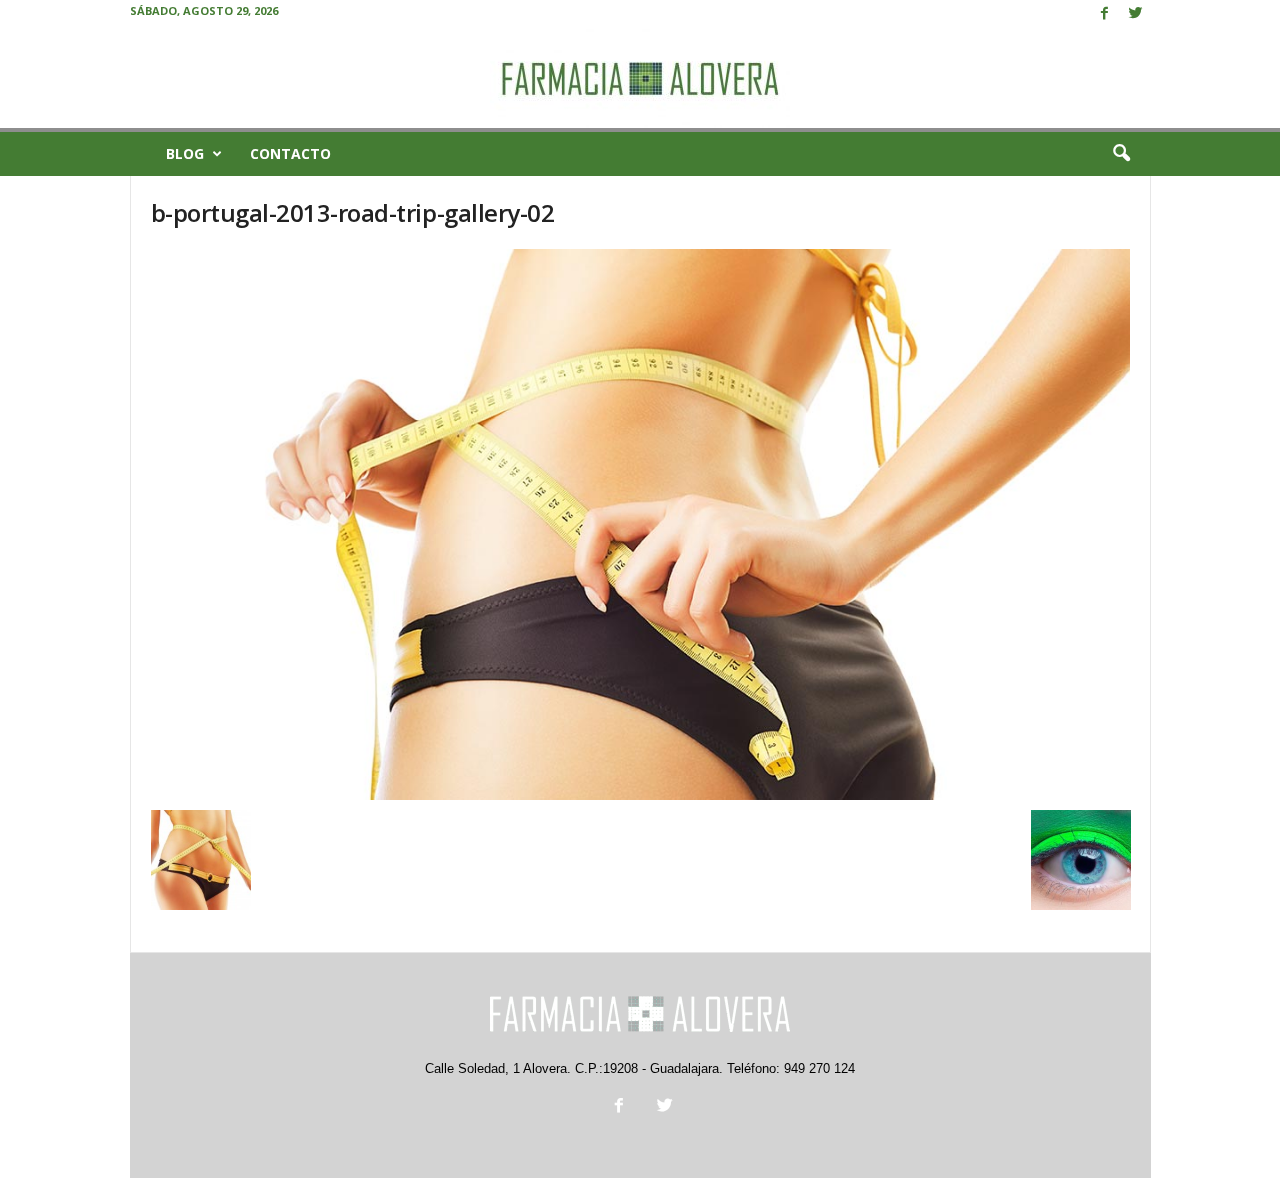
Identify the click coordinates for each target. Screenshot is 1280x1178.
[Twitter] (1136, 14)
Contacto (290, 153)
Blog (185, 153)
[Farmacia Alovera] (640, 78)
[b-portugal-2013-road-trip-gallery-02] (641, 524)
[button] (1121, 154)
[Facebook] (1105, 14)
